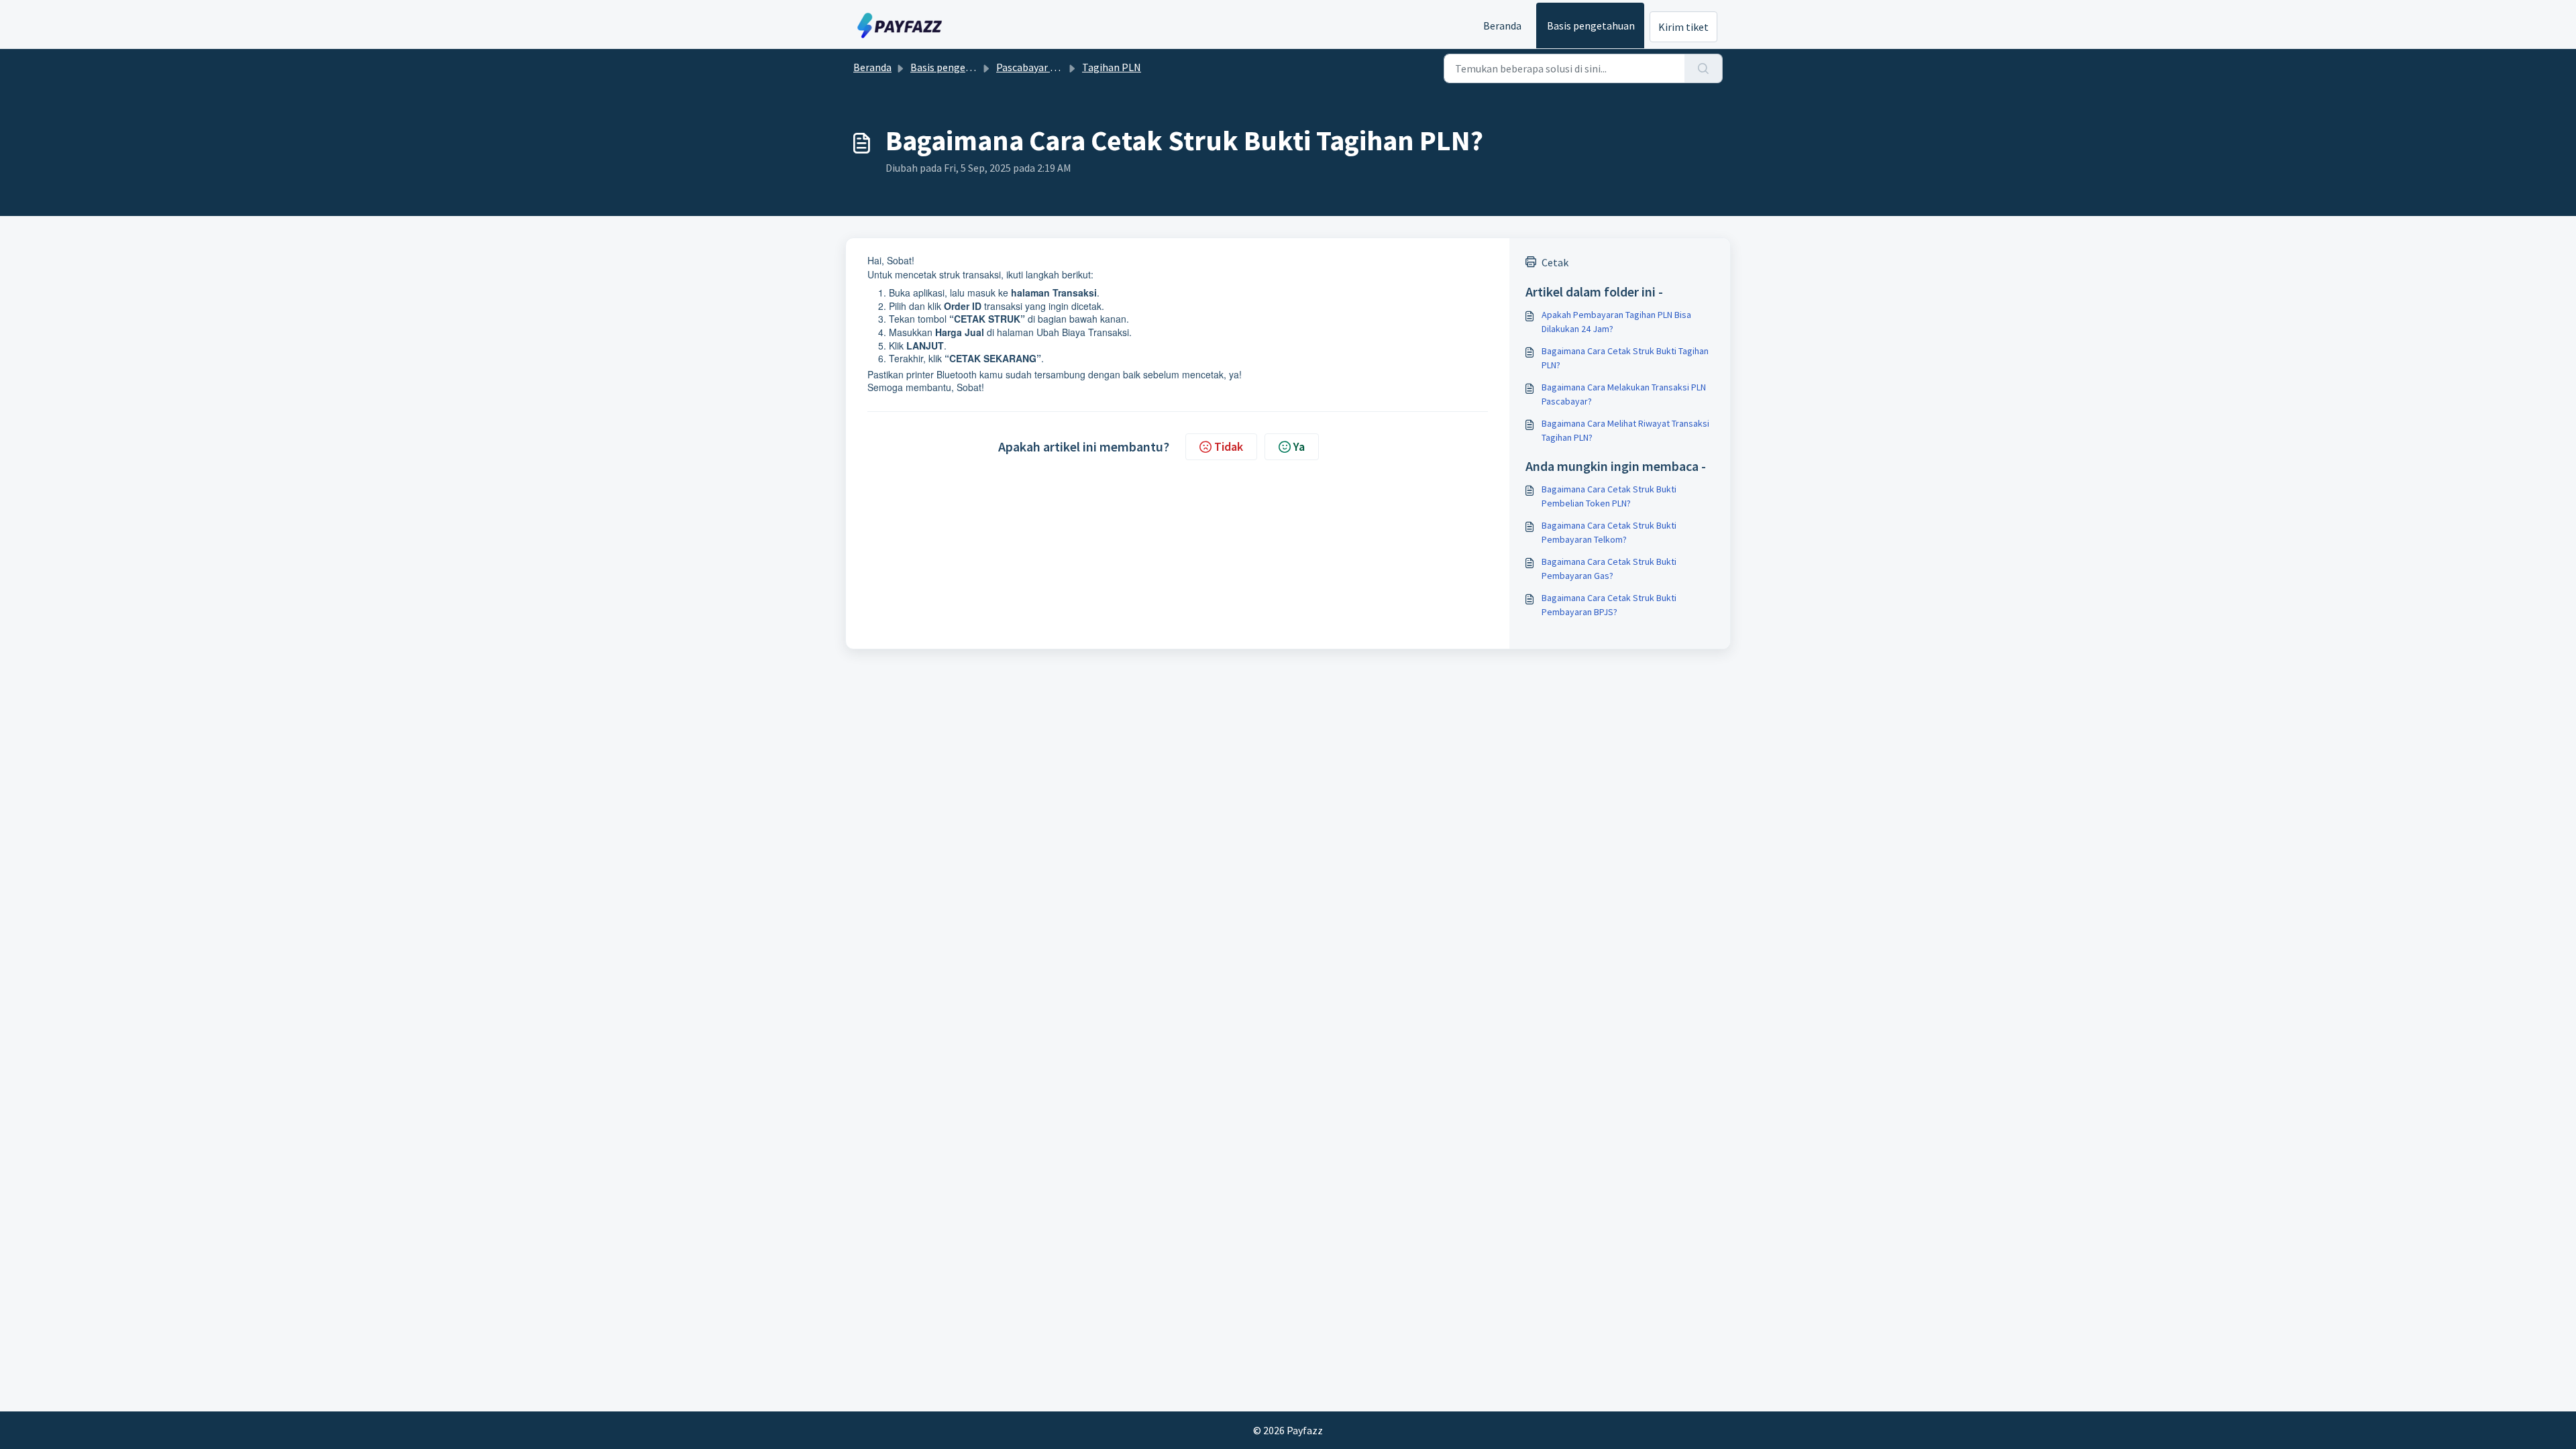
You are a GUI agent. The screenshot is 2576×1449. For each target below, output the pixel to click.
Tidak (1229, 446)
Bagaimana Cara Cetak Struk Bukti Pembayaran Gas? (1609, 569)
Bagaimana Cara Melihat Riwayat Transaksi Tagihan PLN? (1625, 430)
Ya (1299, 446)
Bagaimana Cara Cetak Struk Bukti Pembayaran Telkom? (1609, 532)
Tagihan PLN (1112, 67)
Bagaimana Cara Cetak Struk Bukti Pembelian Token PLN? (1609, 496)
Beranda (1502, 25)
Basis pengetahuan (1591, 25)
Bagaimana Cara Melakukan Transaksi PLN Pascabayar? (1624, 394)
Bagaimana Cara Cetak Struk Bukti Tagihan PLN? (1625, 358)
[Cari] (1704, 68)
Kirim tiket (1683, 27)
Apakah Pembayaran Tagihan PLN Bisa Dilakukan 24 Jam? (1616, 322)
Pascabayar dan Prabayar (1053, 67)
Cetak (1555, 262)
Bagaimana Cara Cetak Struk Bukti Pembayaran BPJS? (1609, 605)
